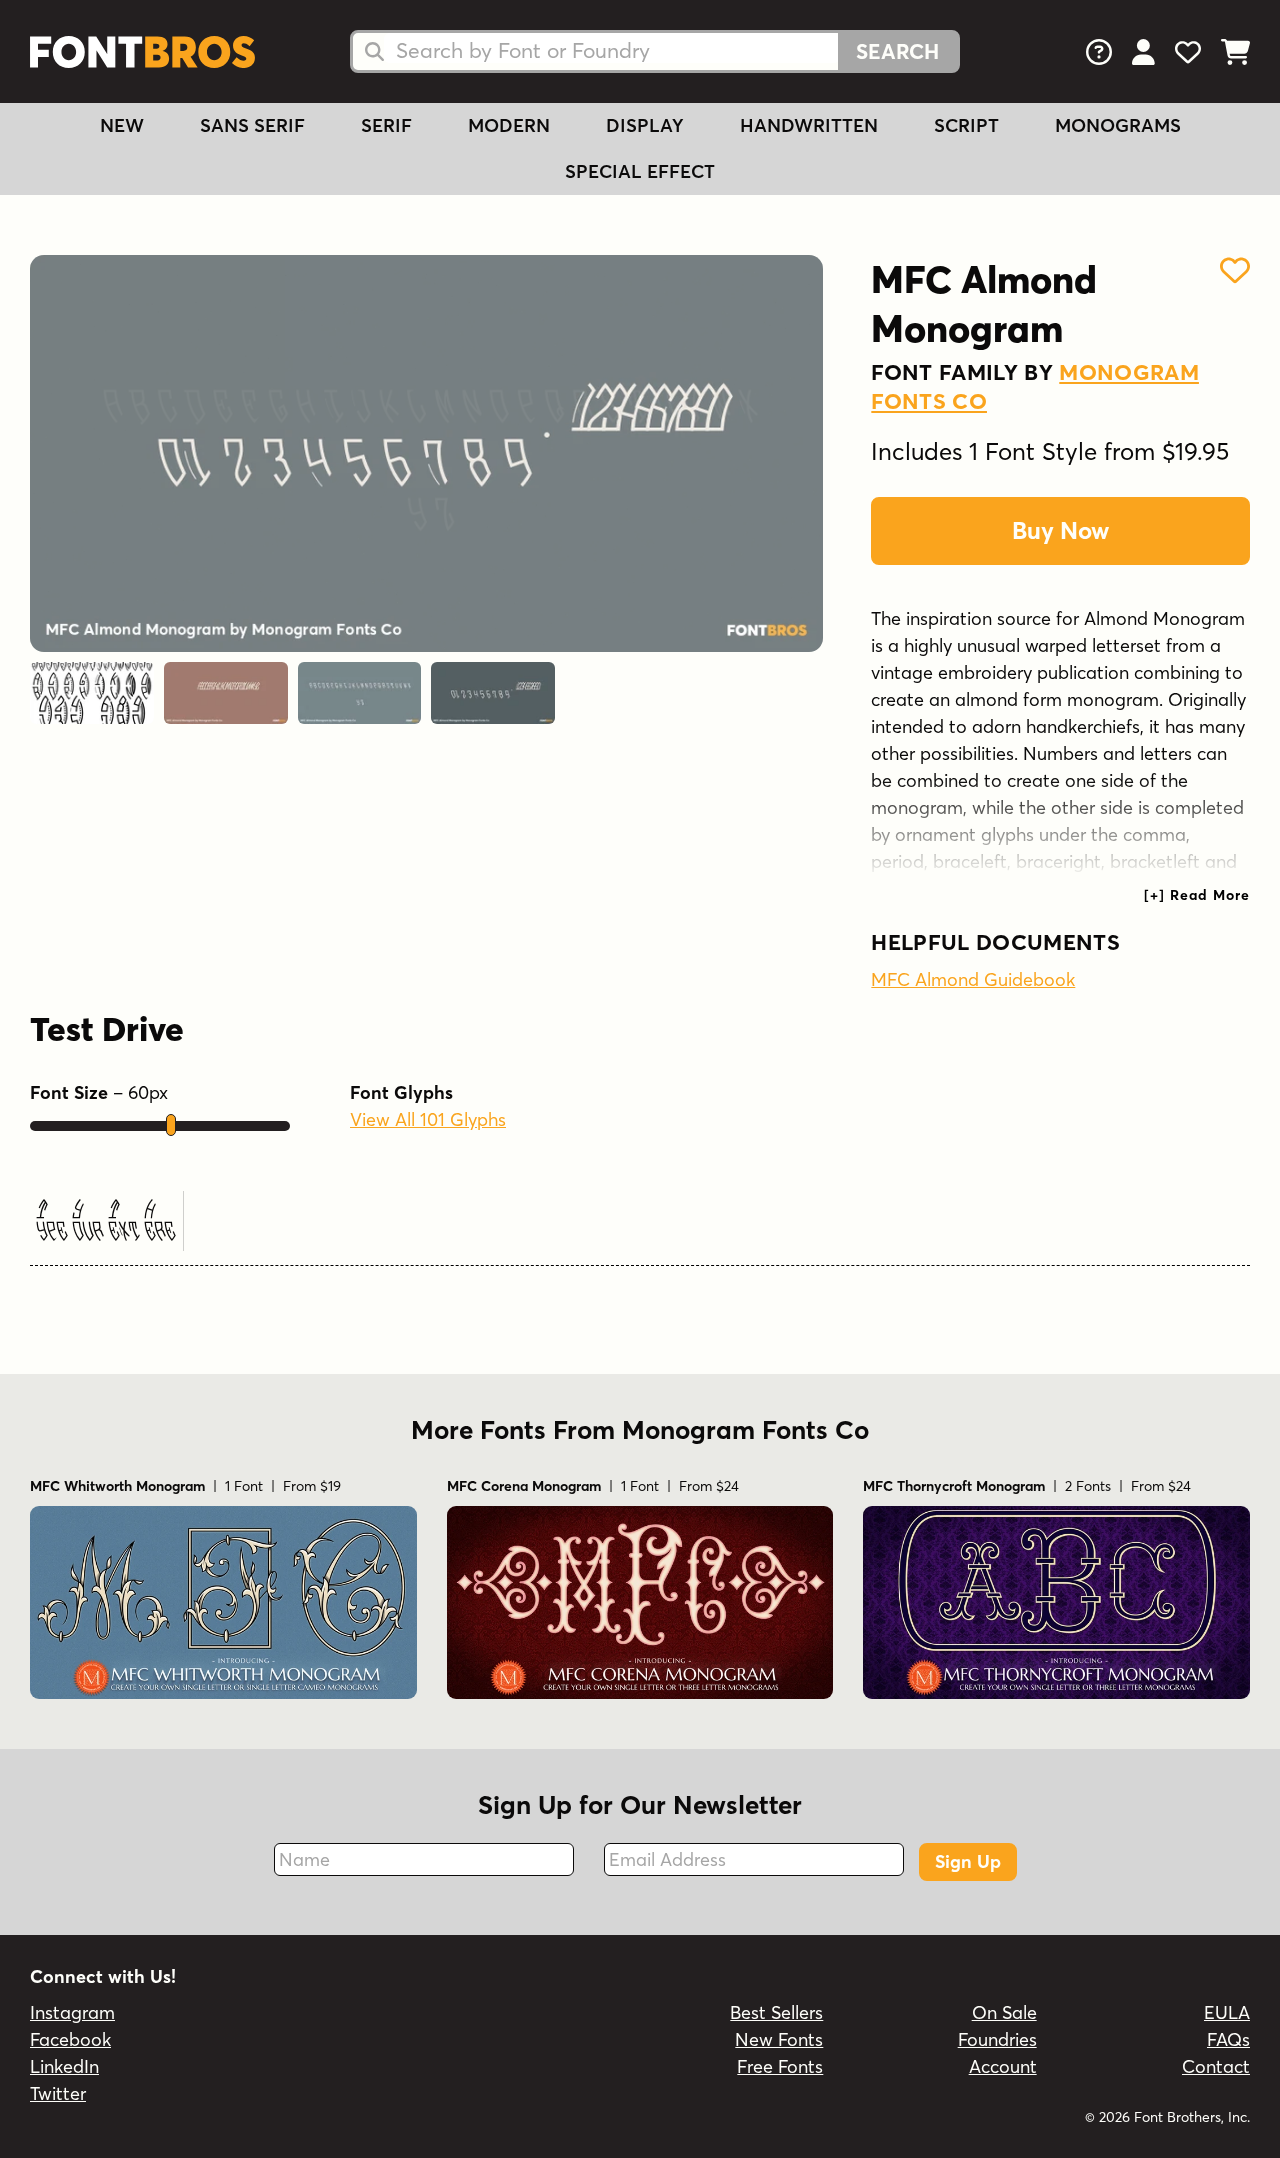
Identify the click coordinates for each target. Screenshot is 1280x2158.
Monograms (1118, 125)
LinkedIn (64, 2066)
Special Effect (640, 171)
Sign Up (968, 1861)
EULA (1227, 2012)
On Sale (1004, 2012)
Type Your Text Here (104, 1220)
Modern (509, 125)
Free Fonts (780, 2066)
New (122, 125)
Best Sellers (776, 2012)
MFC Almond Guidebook (973, 979)
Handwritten (809, 125)
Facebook (70, 2039)
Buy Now (1060, 530)
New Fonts (779, 2039)
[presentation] (1197, 895)
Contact (1216, 2066)
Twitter (58, 2093)
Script (966, 125)
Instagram (72, 2012)
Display (645, 125)
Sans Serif (252, 125)
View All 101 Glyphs (428, 1119)
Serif (386, 125)
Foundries (997, 2039)
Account (1003, 2066)
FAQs (1228, 2039)
